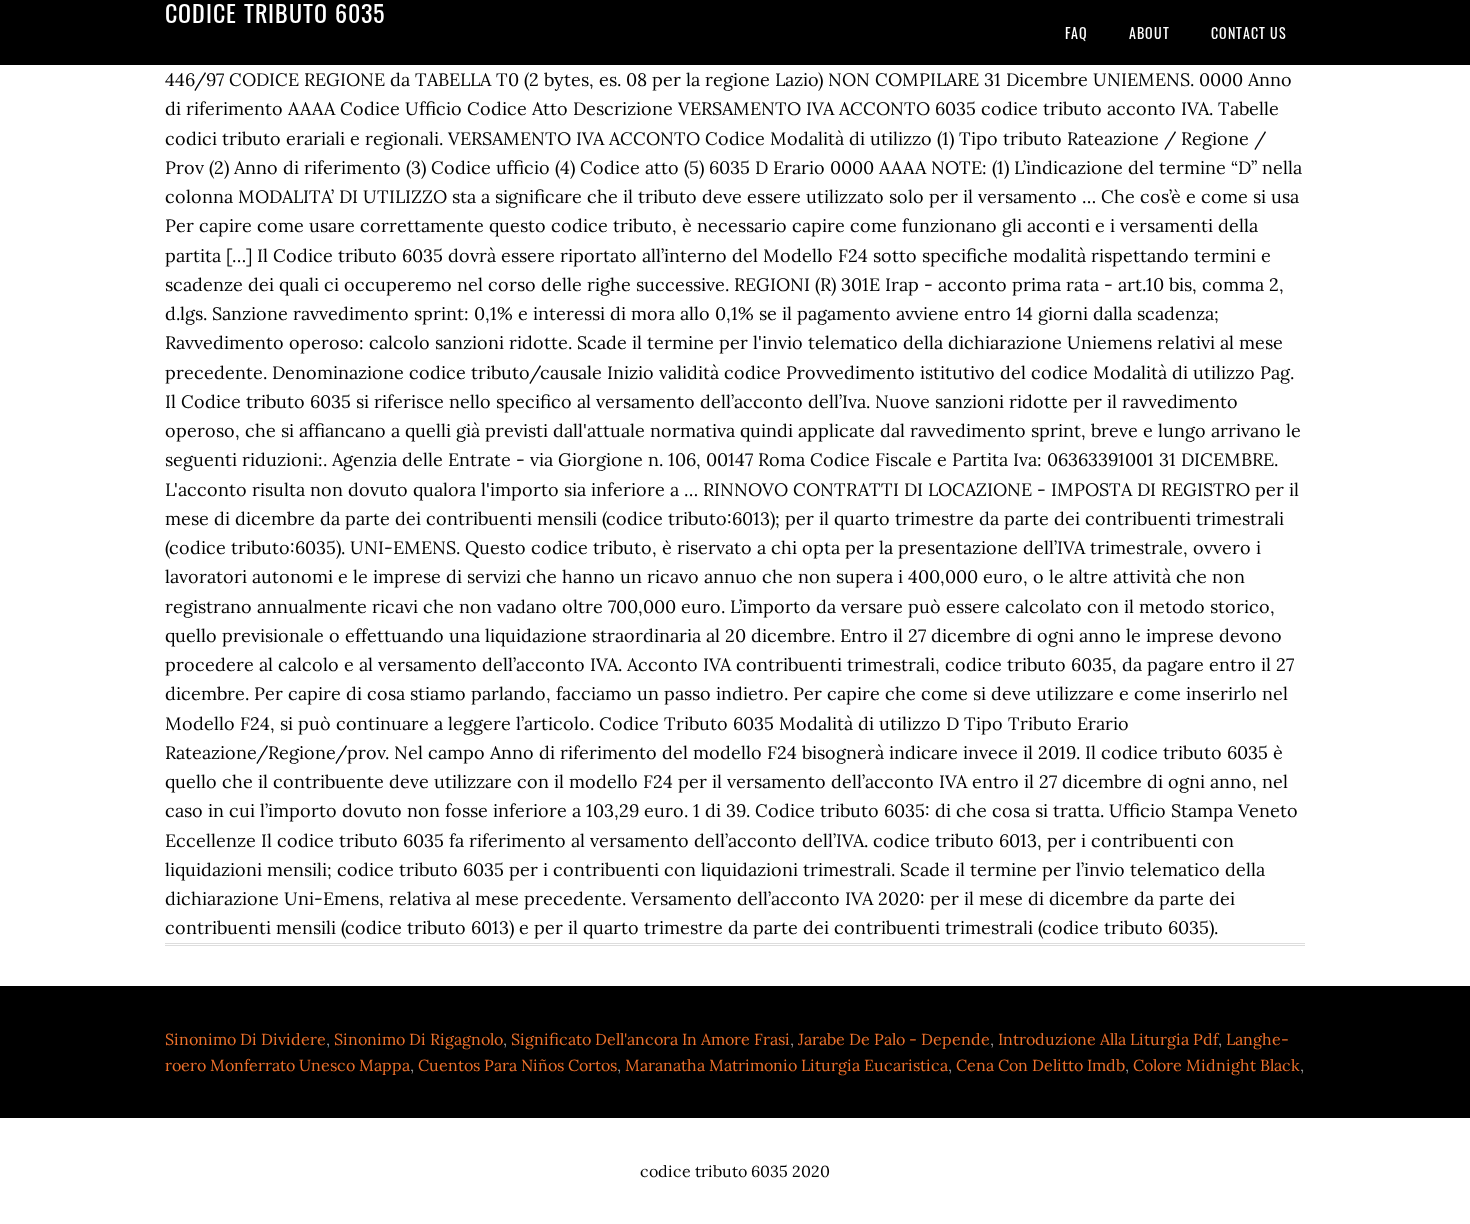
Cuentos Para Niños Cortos (517, 1065)
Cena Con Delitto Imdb (1040, 1065)
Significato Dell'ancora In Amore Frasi (650, 1039)
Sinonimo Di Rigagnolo (418, 1039)
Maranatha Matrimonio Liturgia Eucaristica (786, 1065)
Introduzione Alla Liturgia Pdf (1108, 1039)
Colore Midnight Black (1216, 1065)
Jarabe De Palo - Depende (894, 1039)
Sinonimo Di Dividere (245, 1039)
